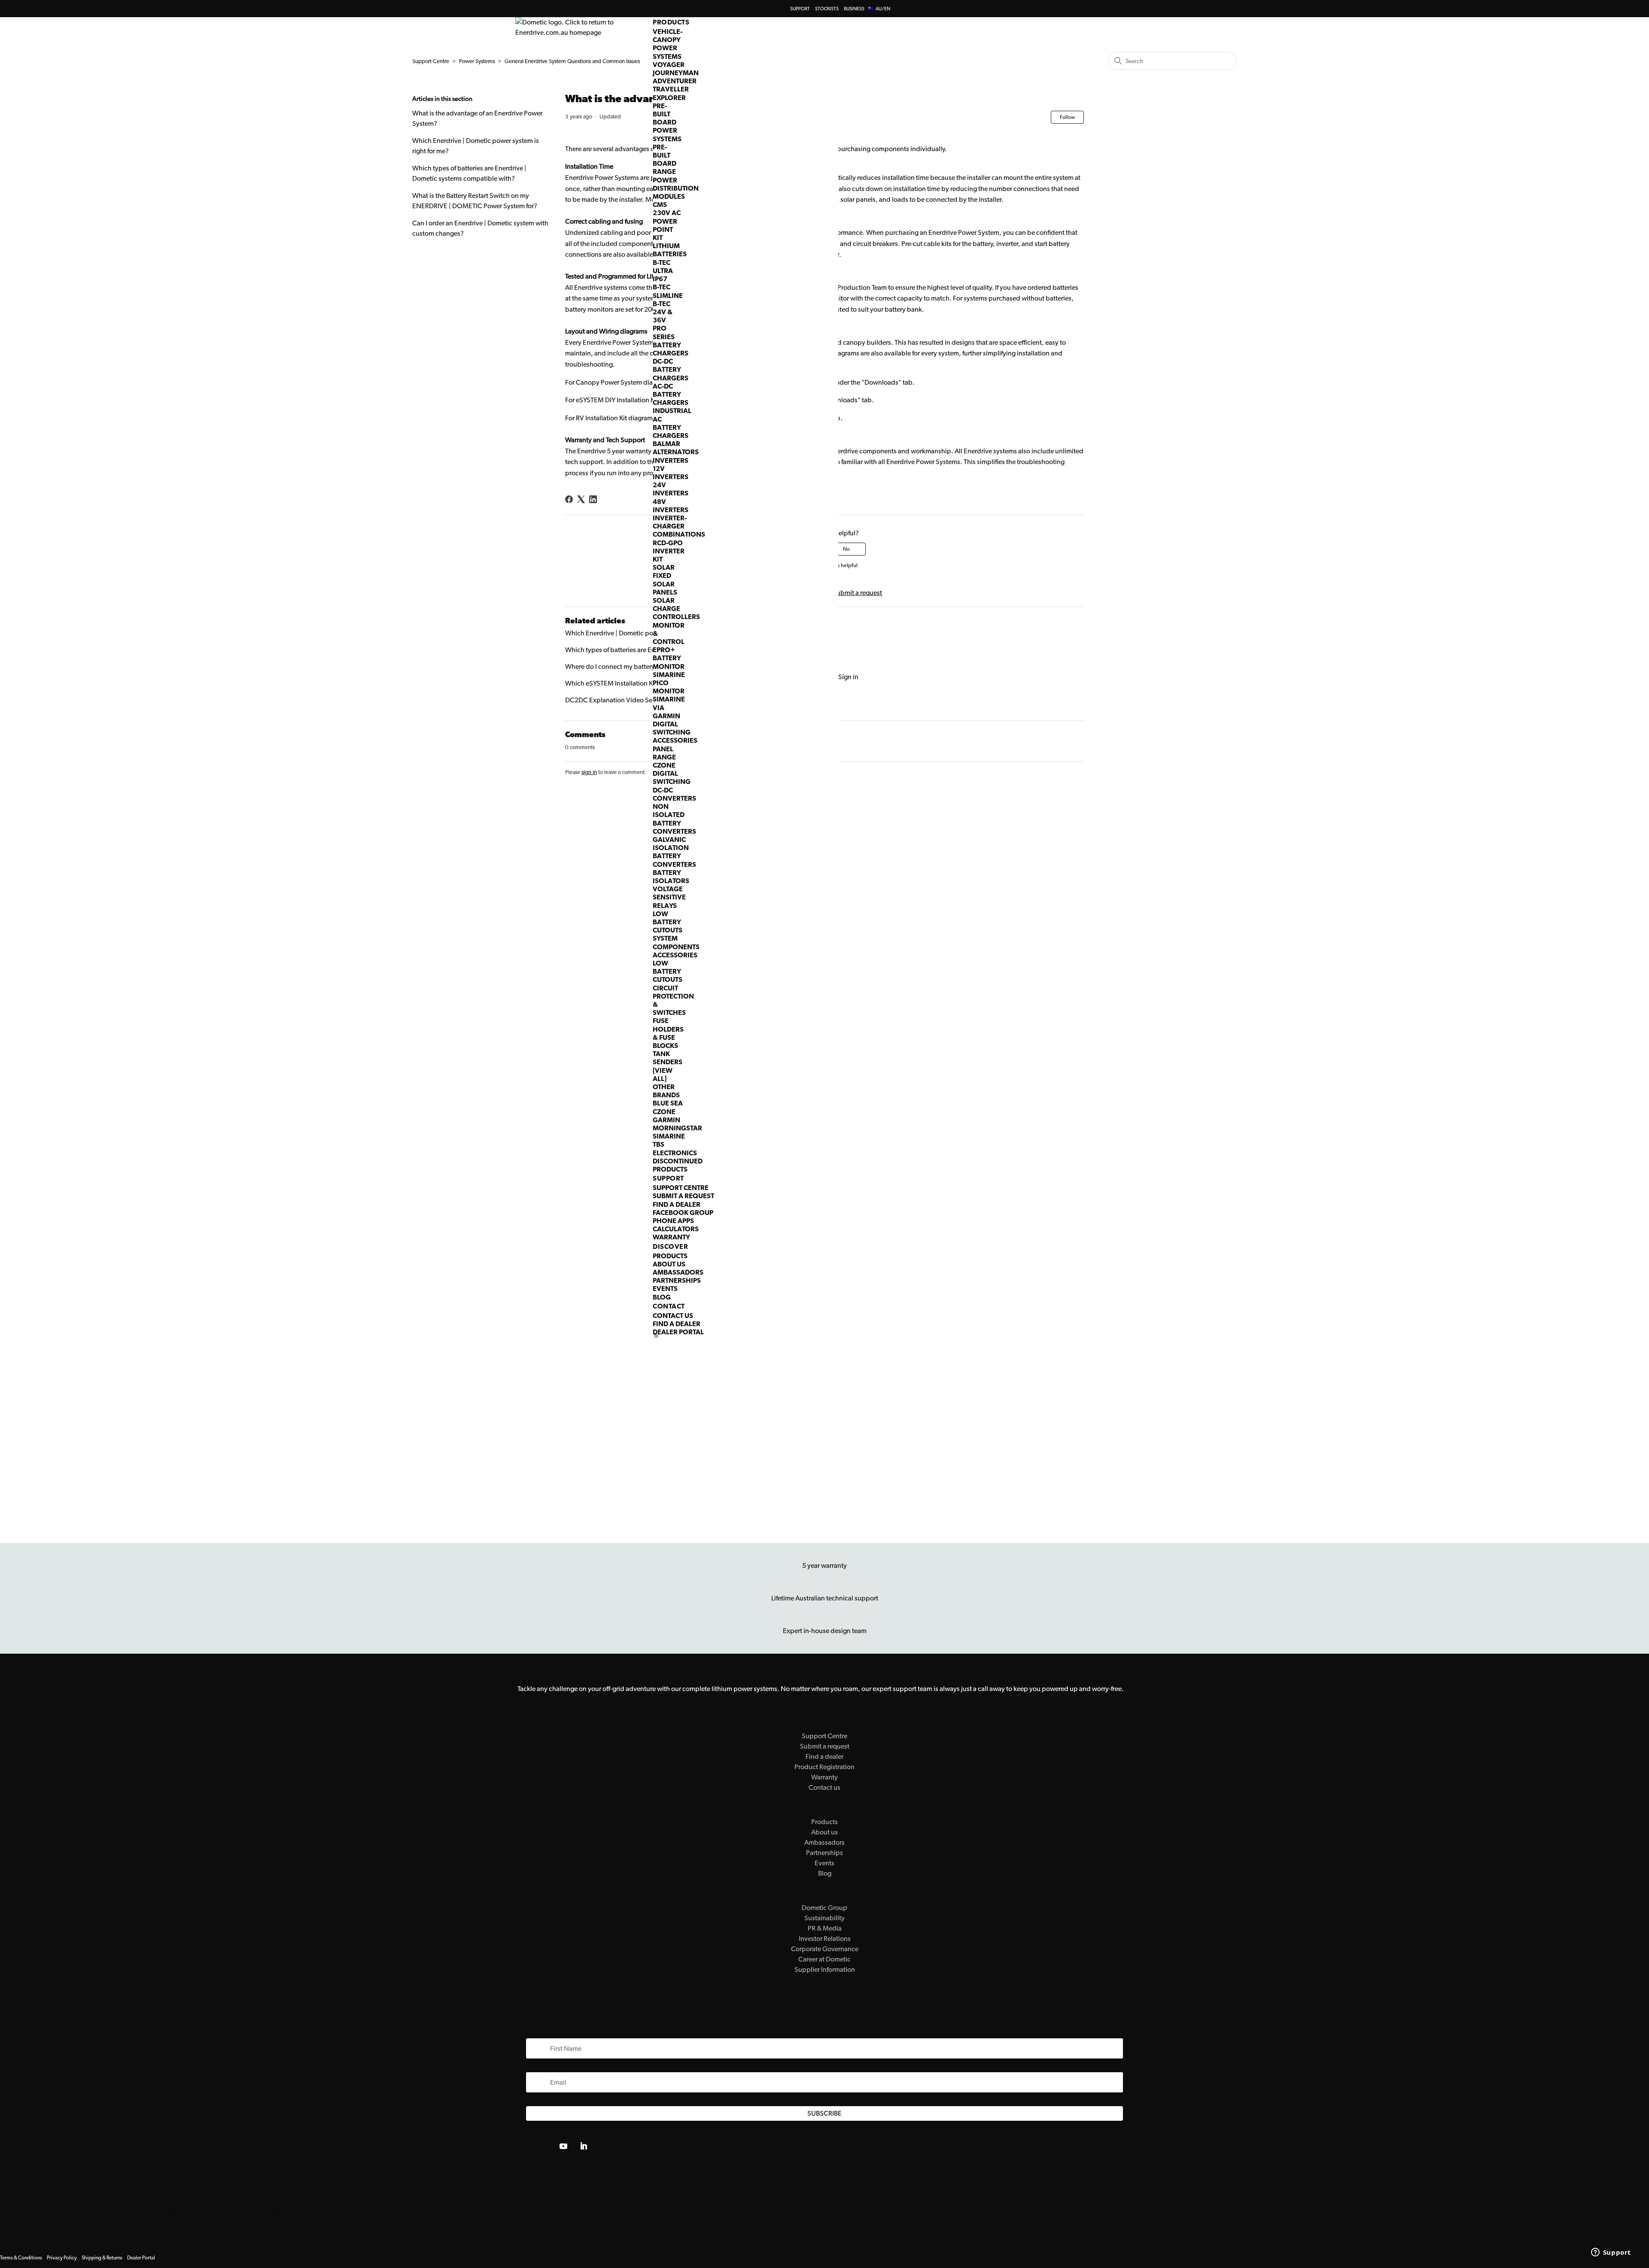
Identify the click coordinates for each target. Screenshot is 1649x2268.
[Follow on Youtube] (563, 2146)
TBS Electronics (675, 1148)
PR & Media (825, 1928)
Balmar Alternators (676, 448)
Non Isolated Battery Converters (674, 819)
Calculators (676, 1229)
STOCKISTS (827, 9)
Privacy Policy (62, 2258)
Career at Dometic (824, 1959)
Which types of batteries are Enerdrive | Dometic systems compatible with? (469, 173)
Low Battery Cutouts (668, 922)
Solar (664, 567)
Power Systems (477, 61)
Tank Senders (668, 1058)
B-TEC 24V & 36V (663, 312)
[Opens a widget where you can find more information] (1611, 2253)
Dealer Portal (678, 1332)
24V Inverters (671, 489)
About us (824, 1832)
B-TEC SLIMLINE (668, 291)
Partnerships (677, 1280)
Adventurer (675, 81)
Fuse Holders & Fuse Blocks (668, 1033)
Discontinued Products (678, 1165)
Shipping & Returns (102, 2258)
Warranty (671, 1237)
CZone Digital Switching (672, 773)
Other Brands (666, 1091)
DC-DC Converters (674, 794)
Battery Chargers (671, 349)
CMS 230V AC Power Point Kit (667, 221)
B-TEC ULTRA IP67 (663, 271)
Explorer (669, 98)
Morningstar (677, 1128)
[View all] (663, 1075)
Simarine (669, 1136)
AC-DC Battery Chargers (671, 394)
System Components (676, 942)
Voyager (669, 65)
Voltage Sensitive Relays (669, 897)
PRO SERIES (664, 332)
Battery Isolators (671, 877)
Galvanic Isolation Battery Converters (674, 852)
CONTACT (669, 1306)
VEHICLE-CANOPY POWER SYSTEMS (668, 44)
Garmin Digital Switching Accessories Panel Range (675, 736)
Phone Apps (673, 1221)
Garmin (666, 1120)
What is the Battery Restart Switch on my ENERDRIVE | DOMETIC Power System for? (475, 201)
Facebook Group (683, 1213)
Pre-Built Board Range (665, 159)
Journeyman (676, 73)
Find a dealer (677, 1204)
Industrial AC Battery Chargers (672, 423)
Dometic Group (824, 1908)
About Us (669, 1264)
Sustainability (824, 1918)
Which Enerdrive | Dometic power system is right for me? (476, 146)
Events (665, 1289)
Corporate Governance (825, 1949)
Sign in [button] (848, 677)
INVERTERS (671, 460)
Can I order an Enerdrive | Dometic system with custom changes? (480, 228)
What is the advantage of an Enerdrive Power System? (477, 118)
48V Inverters (671, 506)
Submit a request (683, 1196)
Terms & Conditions (21, 2258)
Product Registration (824, 1767)
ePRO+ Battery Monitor (669, 658)
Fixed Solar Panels (665, 584)
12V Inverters (671, 473)
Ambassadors (678, 1272)
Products (670, 1256)
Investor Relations (825, 1939)
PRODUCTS (671, 22)
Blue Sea (668, 1103)
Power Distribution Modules (676, 188)
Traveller (671, 89)
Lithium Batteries (670, 250)
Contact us (673, 1316)
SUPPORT (800, 9)
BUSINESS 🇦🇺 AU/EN (867, 9)
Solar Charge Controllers (676, 609)
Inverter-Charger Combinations (679, 526)
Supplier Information (825, 1969)
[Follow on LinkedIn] (584, 2146)
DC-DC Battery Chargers (671, 369)
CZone (664, 1112)
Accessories (675, 955)
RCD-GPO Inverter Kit (669, 551)
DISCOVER (670, 1246)
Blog (662, 1297)
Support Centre (681, 1188)
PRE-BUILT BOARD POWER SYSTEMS (667, 122)
